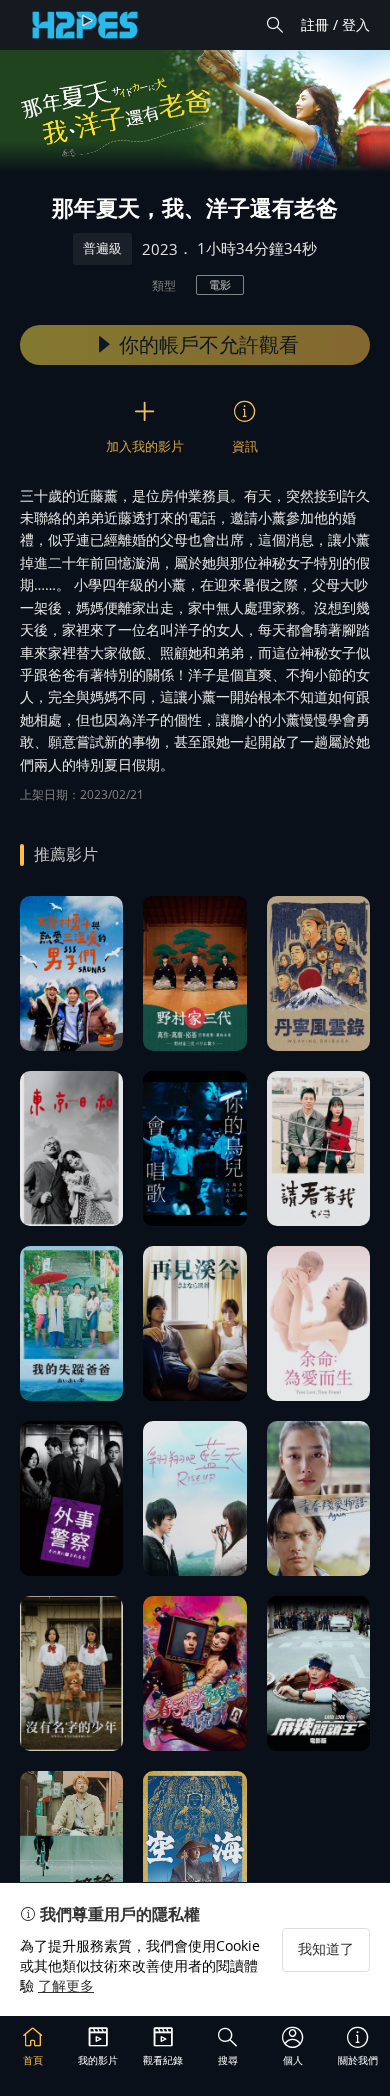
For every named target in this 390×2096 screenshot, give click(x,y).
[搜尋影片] (275, 25)
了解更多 (66, 1985)
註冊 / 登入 (335, 24)
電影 (220, 284)
